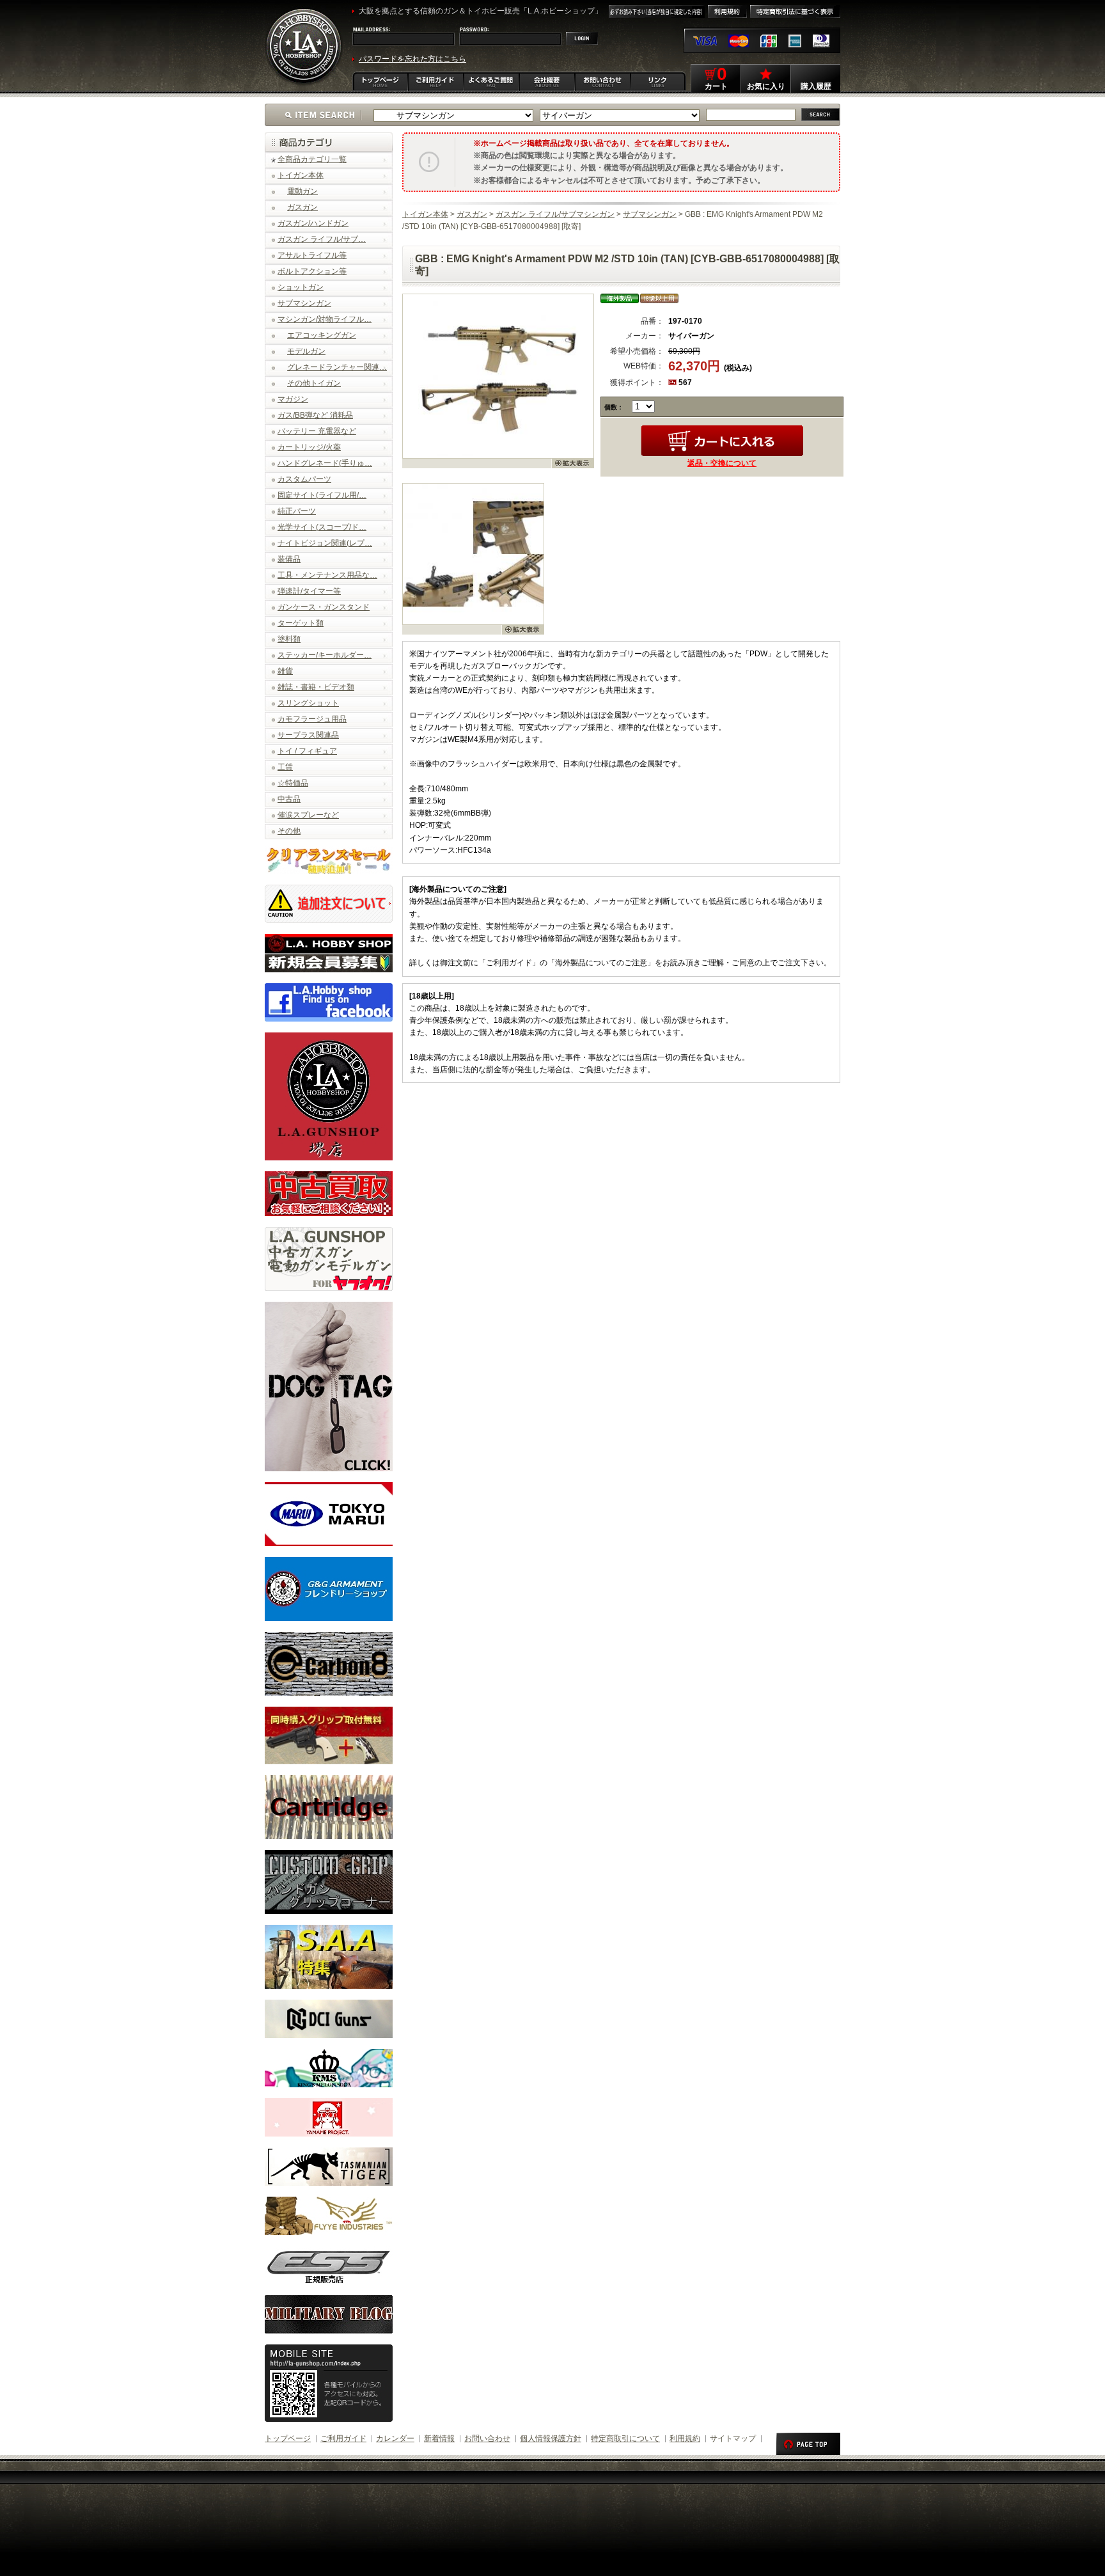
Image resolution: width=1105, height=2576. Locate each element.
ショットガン (301, 287)
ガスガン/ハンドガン (313, 223)
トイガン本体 (301, 175)
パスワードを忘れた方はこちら (412, 59)
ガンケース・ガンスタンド (324, 607)
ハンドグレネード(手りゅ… (325, 463)
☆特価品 (293, 783)
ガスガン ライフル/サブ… (322, 239)
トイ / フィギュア (307, 751)
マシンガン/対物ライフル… (325, 319)
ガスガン (302, 207)
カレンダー (395, 2438)
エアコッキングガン (322, 335)
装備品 (289, 559)
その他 (289, 831)
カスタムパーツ (304, 479)
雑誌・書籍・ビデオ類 (316, 687)
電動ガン (302, 191)
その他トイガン (314, 383)
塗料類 (289, 639)
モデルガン (306, 351)
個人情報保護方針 (551, 2438)
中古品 (289, 799)
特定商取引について (625, 2438)
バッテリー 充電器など (317, 431)
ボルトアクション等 (312, 271)
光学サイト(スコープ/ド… (322, 527)
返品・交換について (722, 463)
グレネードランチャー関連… (337, 367)
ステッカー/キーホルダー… (325, 655)
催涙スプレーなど (308, 815)
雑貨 (285, 671)
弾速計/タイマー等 (309, 591)
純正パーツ (297, 511)
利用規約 (685, 2438)
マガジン (293, 399)
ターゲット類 (301, 623)
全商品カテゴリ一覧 (312, 159)
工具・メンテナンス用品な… (327, 575)
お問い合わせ (487, 2438)
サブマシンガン (304, 303)
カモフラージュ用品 (312, 719)
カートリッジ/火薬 (309, 447)
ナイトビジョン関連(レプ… (325, 543)
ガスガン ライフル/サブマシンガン (555, 214)
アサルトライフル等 (312, 255)
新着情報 (439, 2438)
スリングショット (308, 703)
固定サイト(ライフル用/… (322, 495)
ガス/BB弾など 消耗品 (315, 415)
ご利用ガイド (343, 2438)
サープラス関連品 (308, 735)
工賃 (285, 767)
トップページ (288, 2438)
